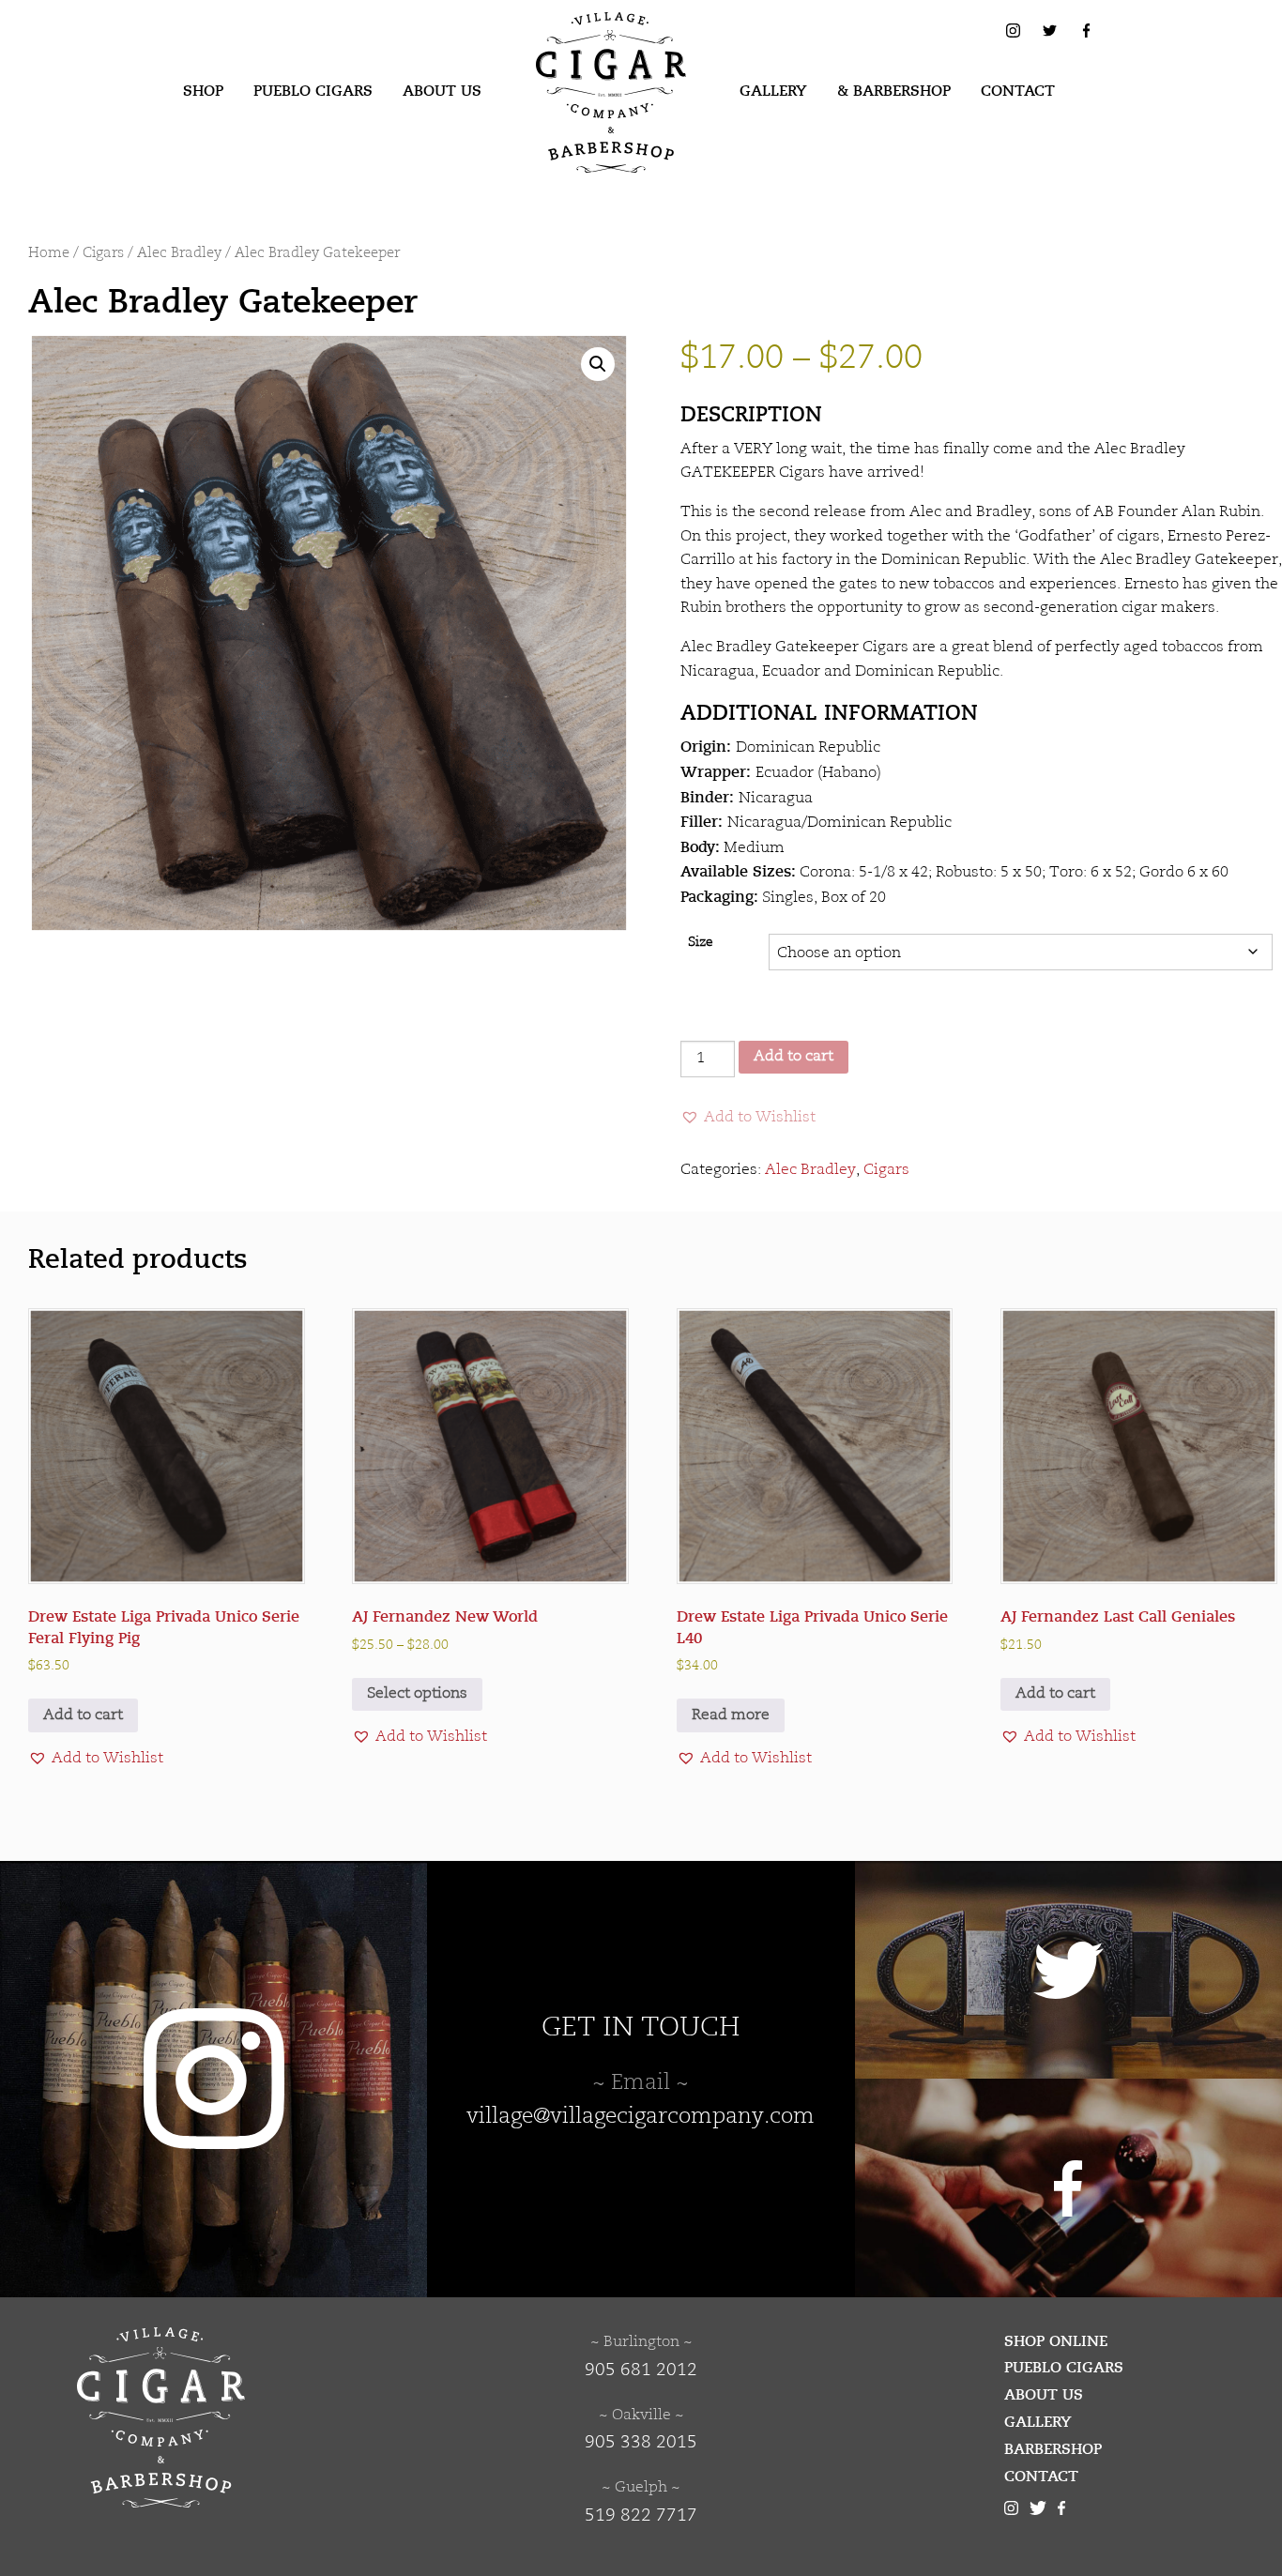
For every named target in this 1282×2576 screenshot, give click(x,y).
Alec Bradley (179, 254)
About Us (442, 91)
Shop (203, 91)
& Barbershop (894, 91)
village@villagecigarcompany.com (641, 2117)
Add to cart (794, 1057)
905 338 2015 (641, 2443)
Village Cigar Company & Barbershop (582, 41)
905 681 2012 (641, 2370)
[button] (598, 364)
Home (49, 254)
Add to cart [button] (83, 1715)
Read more (731, 1715)
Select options (417, 1694)
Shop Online (1056, 2341)
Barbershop (1053, 2449)
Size (701, 943)
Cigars (103, 254)
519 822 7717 (641, 2516)
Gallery (773, 91)
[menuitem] (203, 92)
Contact (1018, 91)
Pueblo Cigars (313, 91)
